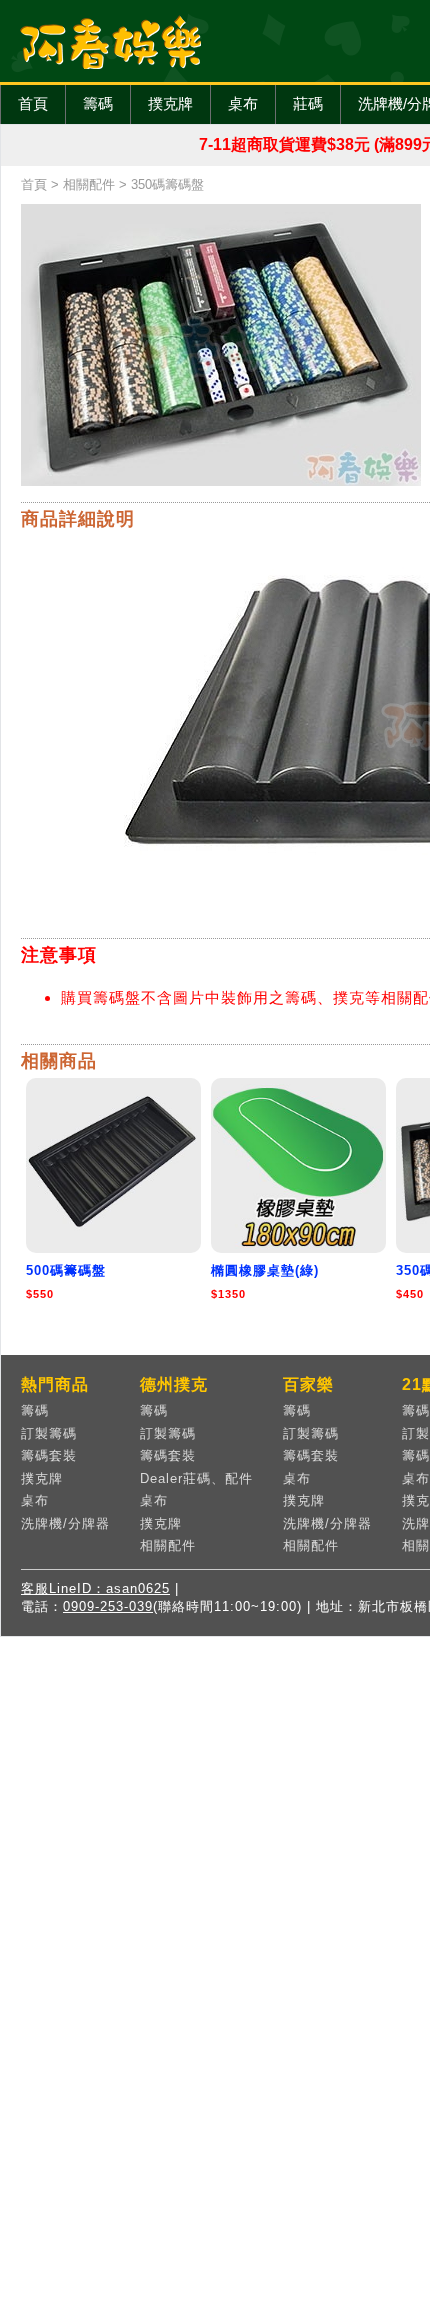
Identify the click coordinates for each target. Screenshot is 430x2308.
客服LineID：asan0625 (95, 1588)
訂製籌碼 (49, 1433)
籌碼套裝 (49, 1455)
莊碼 (308, 103)
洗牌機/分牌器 (65, 1523)
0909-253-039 (108, 1606)
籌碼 (98, 103)
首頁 (33, 103)
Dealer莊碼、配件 (196, 1478)
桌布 (243, 103)
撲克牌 (170, 103)
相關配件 (89, 184)
